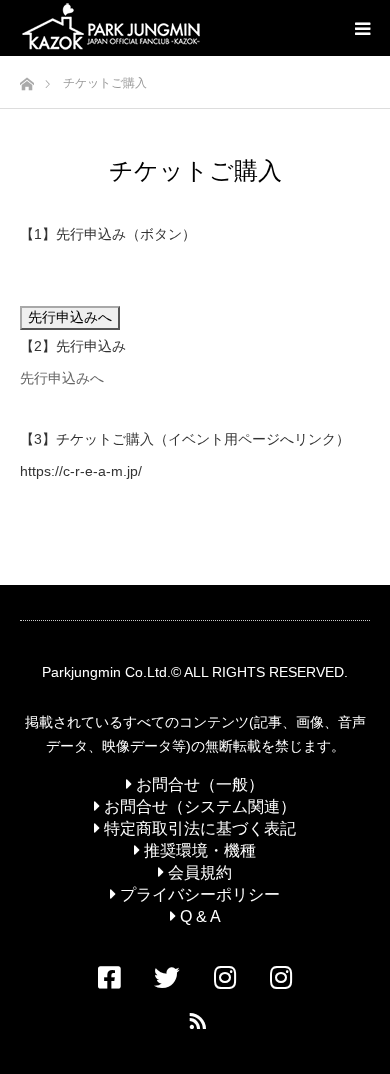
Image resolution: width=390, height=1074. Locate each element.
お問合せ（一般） (198, 784)
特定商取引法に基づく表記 (198, 828)
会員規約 (198, 872)
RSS (195, 1017)
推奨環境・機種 (198, 850)
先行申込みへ (62, 378)
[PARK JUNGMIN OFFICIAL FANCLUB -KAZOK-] (111, 28)
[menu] (362, 28)
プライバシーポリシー (198, 894)
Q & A (198, 916)
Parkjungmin (81, 672)
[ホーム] (26, 78)
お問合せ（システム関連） (198, 806)
